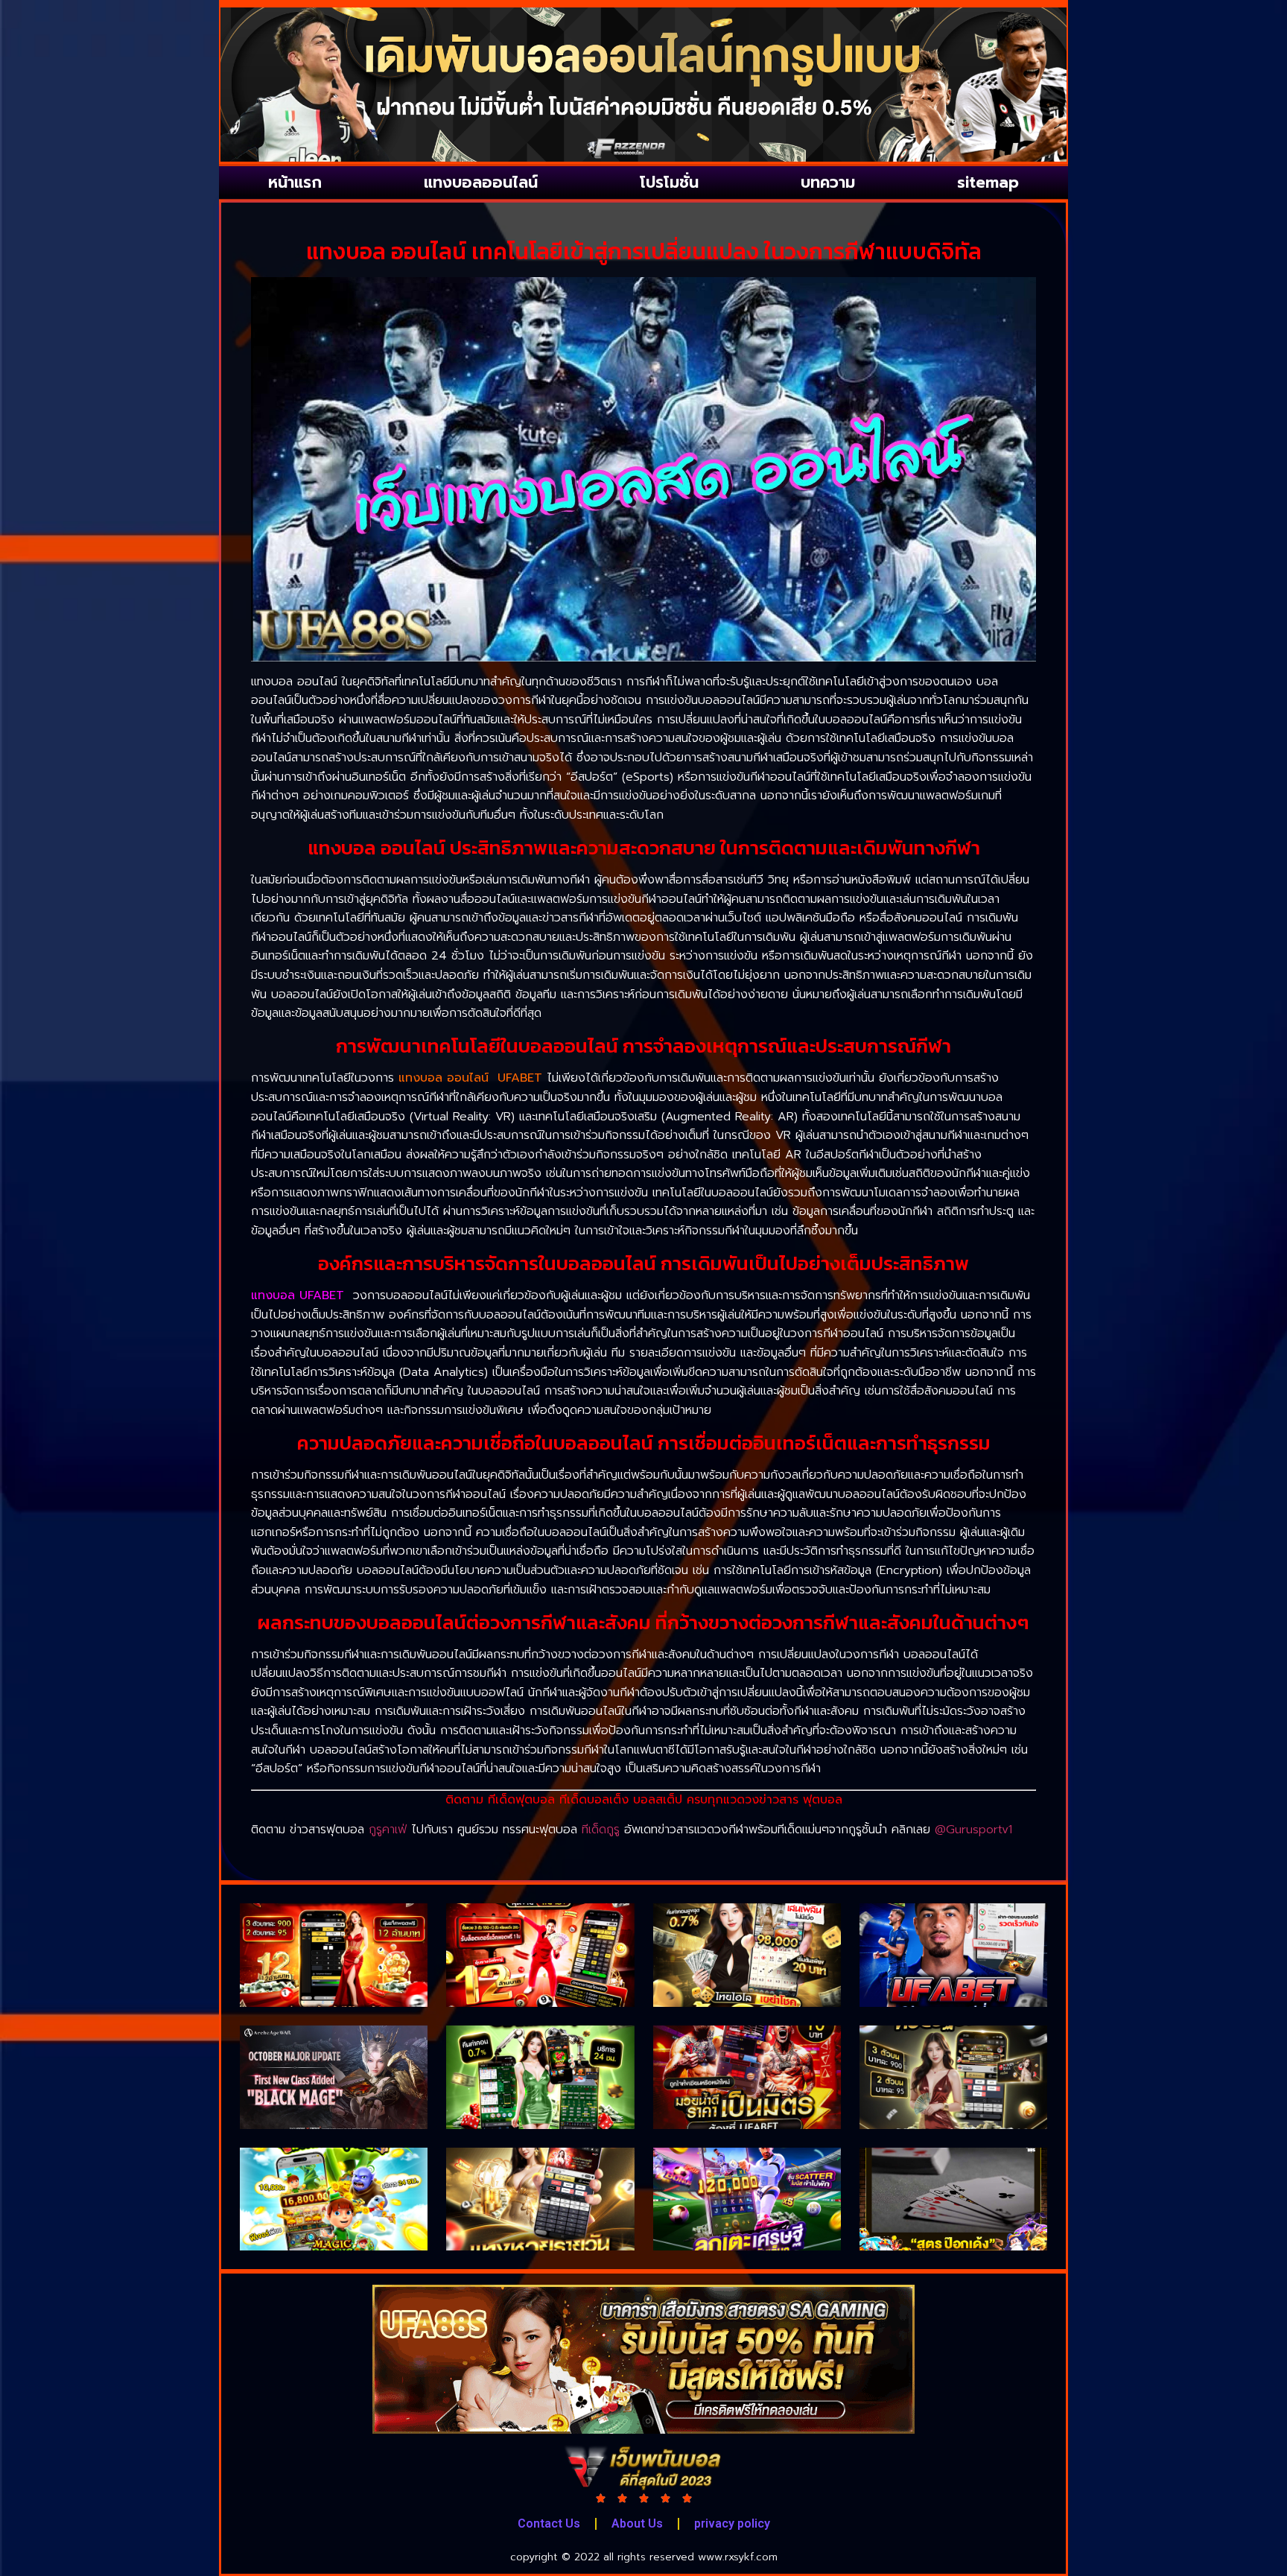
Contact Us (549, 2523)
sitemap (988, 183)
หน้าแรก (295, 183)
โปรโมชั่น (669, 183)
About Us (637, 2523)
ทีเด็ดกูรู (601, 1830)
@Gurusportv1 (973, 1830)
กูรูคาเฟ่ (388, 1830)
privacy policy (732, 2523)
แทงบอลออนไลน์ (481, 183)
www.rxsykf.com (738, 2557)
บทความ (828, 183)
